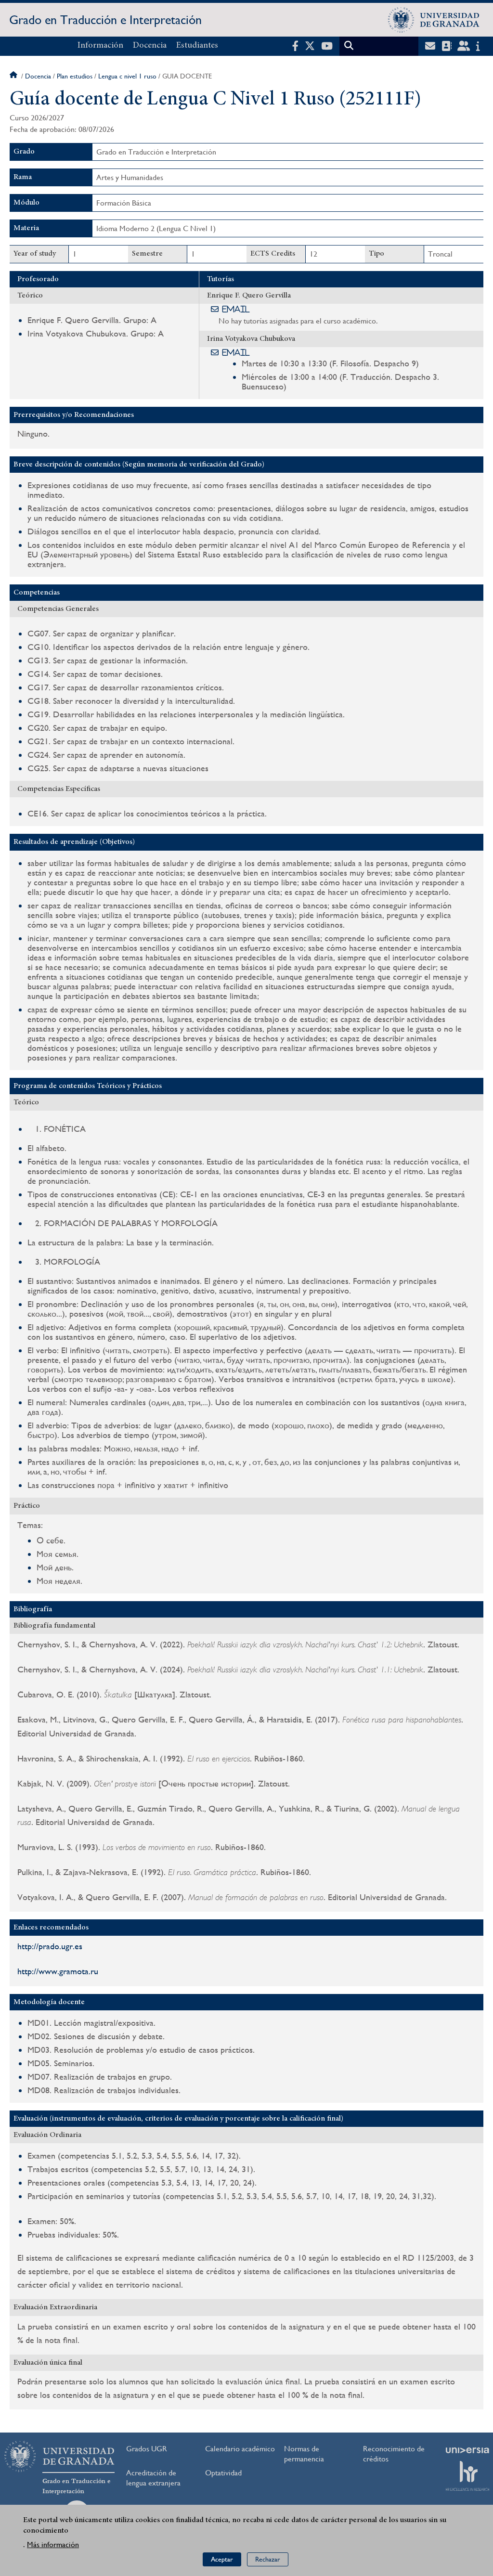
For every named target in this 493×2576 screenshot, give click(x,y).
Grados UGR (147, 2449)
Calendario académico (240, 2449)
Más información (53, 2544)
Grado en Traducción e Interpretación (105, 20)
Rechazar (268, 2559)
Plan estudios (75, 76)
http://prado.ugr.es (50, 1946)
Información (100, 46)
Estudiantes (197, 46)
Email (236, 309)
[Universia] (467, 2450)
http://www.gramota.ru (58, 1971)
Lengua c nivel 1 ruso (127, 76)
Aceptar (222, 2559)
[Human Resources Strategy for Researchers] (467, 2476)
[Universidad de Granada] (434, 20)
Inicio (14, 76)
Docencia (150, 46)
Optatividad (223, 2473)
